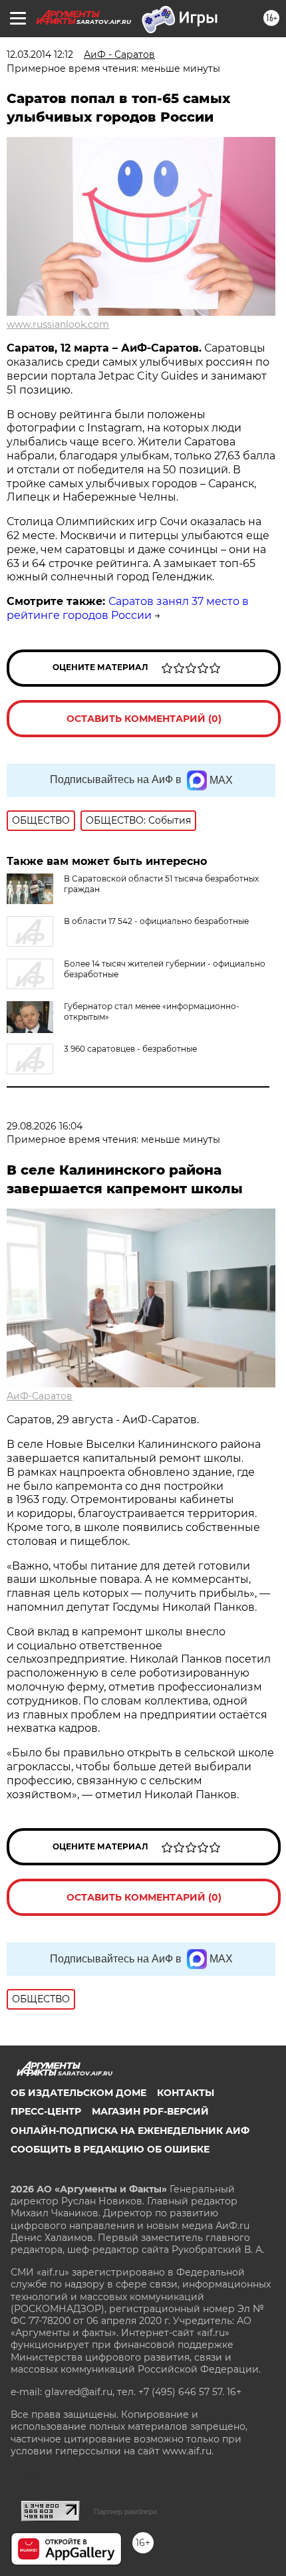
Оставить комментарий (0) (144, 719)
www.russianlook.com (58, 324)
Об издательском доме (78, 2093)
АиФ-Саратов (40, 1396)
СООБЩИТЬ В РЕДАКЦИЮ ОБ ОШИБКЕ (110, 2149)
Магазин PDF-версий (150, 2111)
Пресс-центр (46, 2111)
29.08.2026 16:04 (45, 1126)
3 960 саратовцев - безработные (130, 1049)
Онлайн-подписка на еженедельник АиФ (130, 2131)
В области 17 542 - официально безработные (156, 921)
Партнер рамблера (125, 2512)
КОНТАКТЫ (186, 2093)
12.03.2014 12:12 (40, 55)
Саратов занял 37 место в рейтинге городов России (128, 608)
